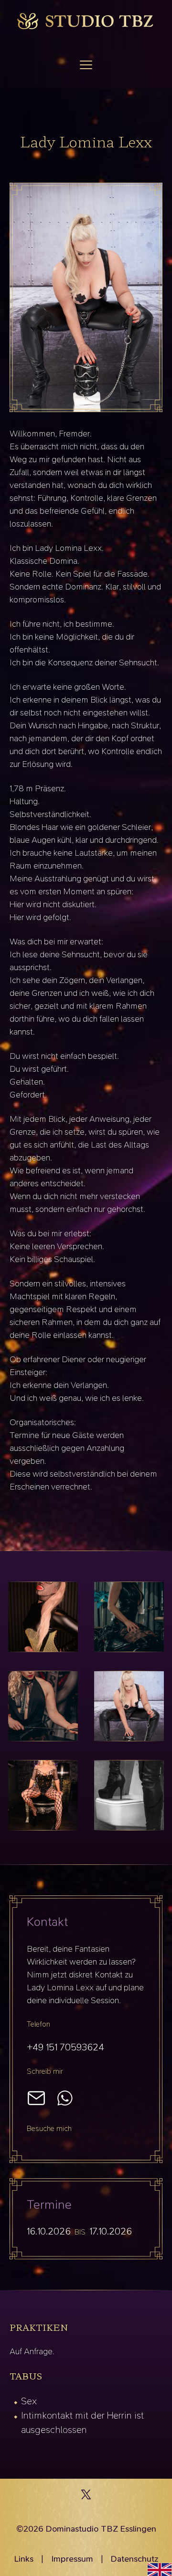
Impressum (72, 2559)
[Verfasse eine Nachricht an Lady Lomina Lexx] (36, 2098)
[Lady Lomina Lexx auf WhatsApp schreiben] (65, 2098)
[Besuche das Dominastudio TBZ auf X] (86, 2497)
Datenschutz (134, 2559)
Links (24, 2559)
